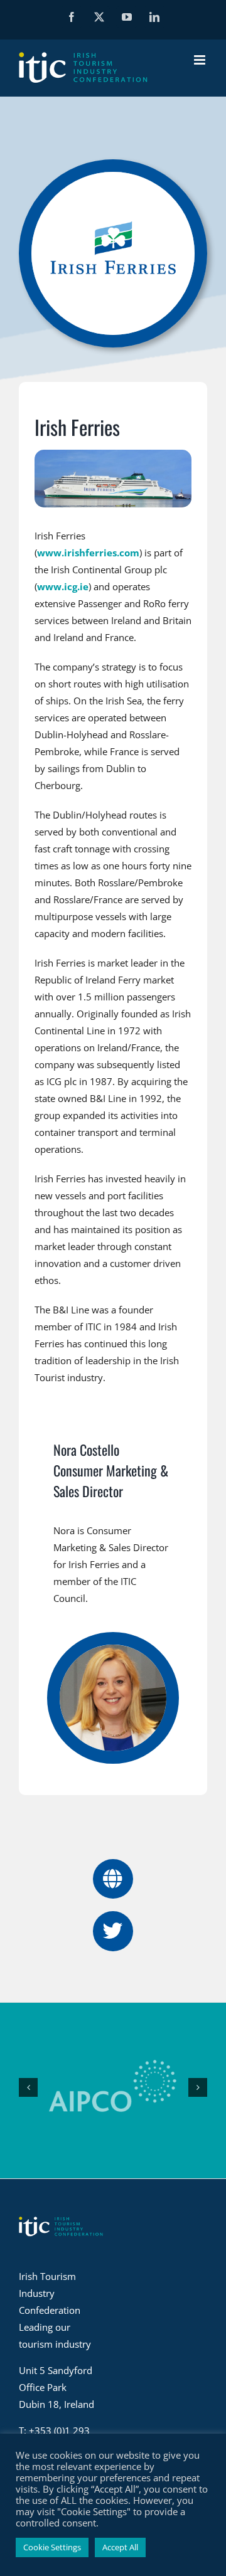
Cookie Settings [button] (52, 2547)
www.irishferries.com (88, 553)
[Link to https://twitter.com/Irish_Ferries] (113, 1931)
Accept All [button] (120, 2547)
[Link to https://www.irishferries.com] (113, 1879)
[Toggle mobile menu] (201, 60)
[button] (28, 2087)
